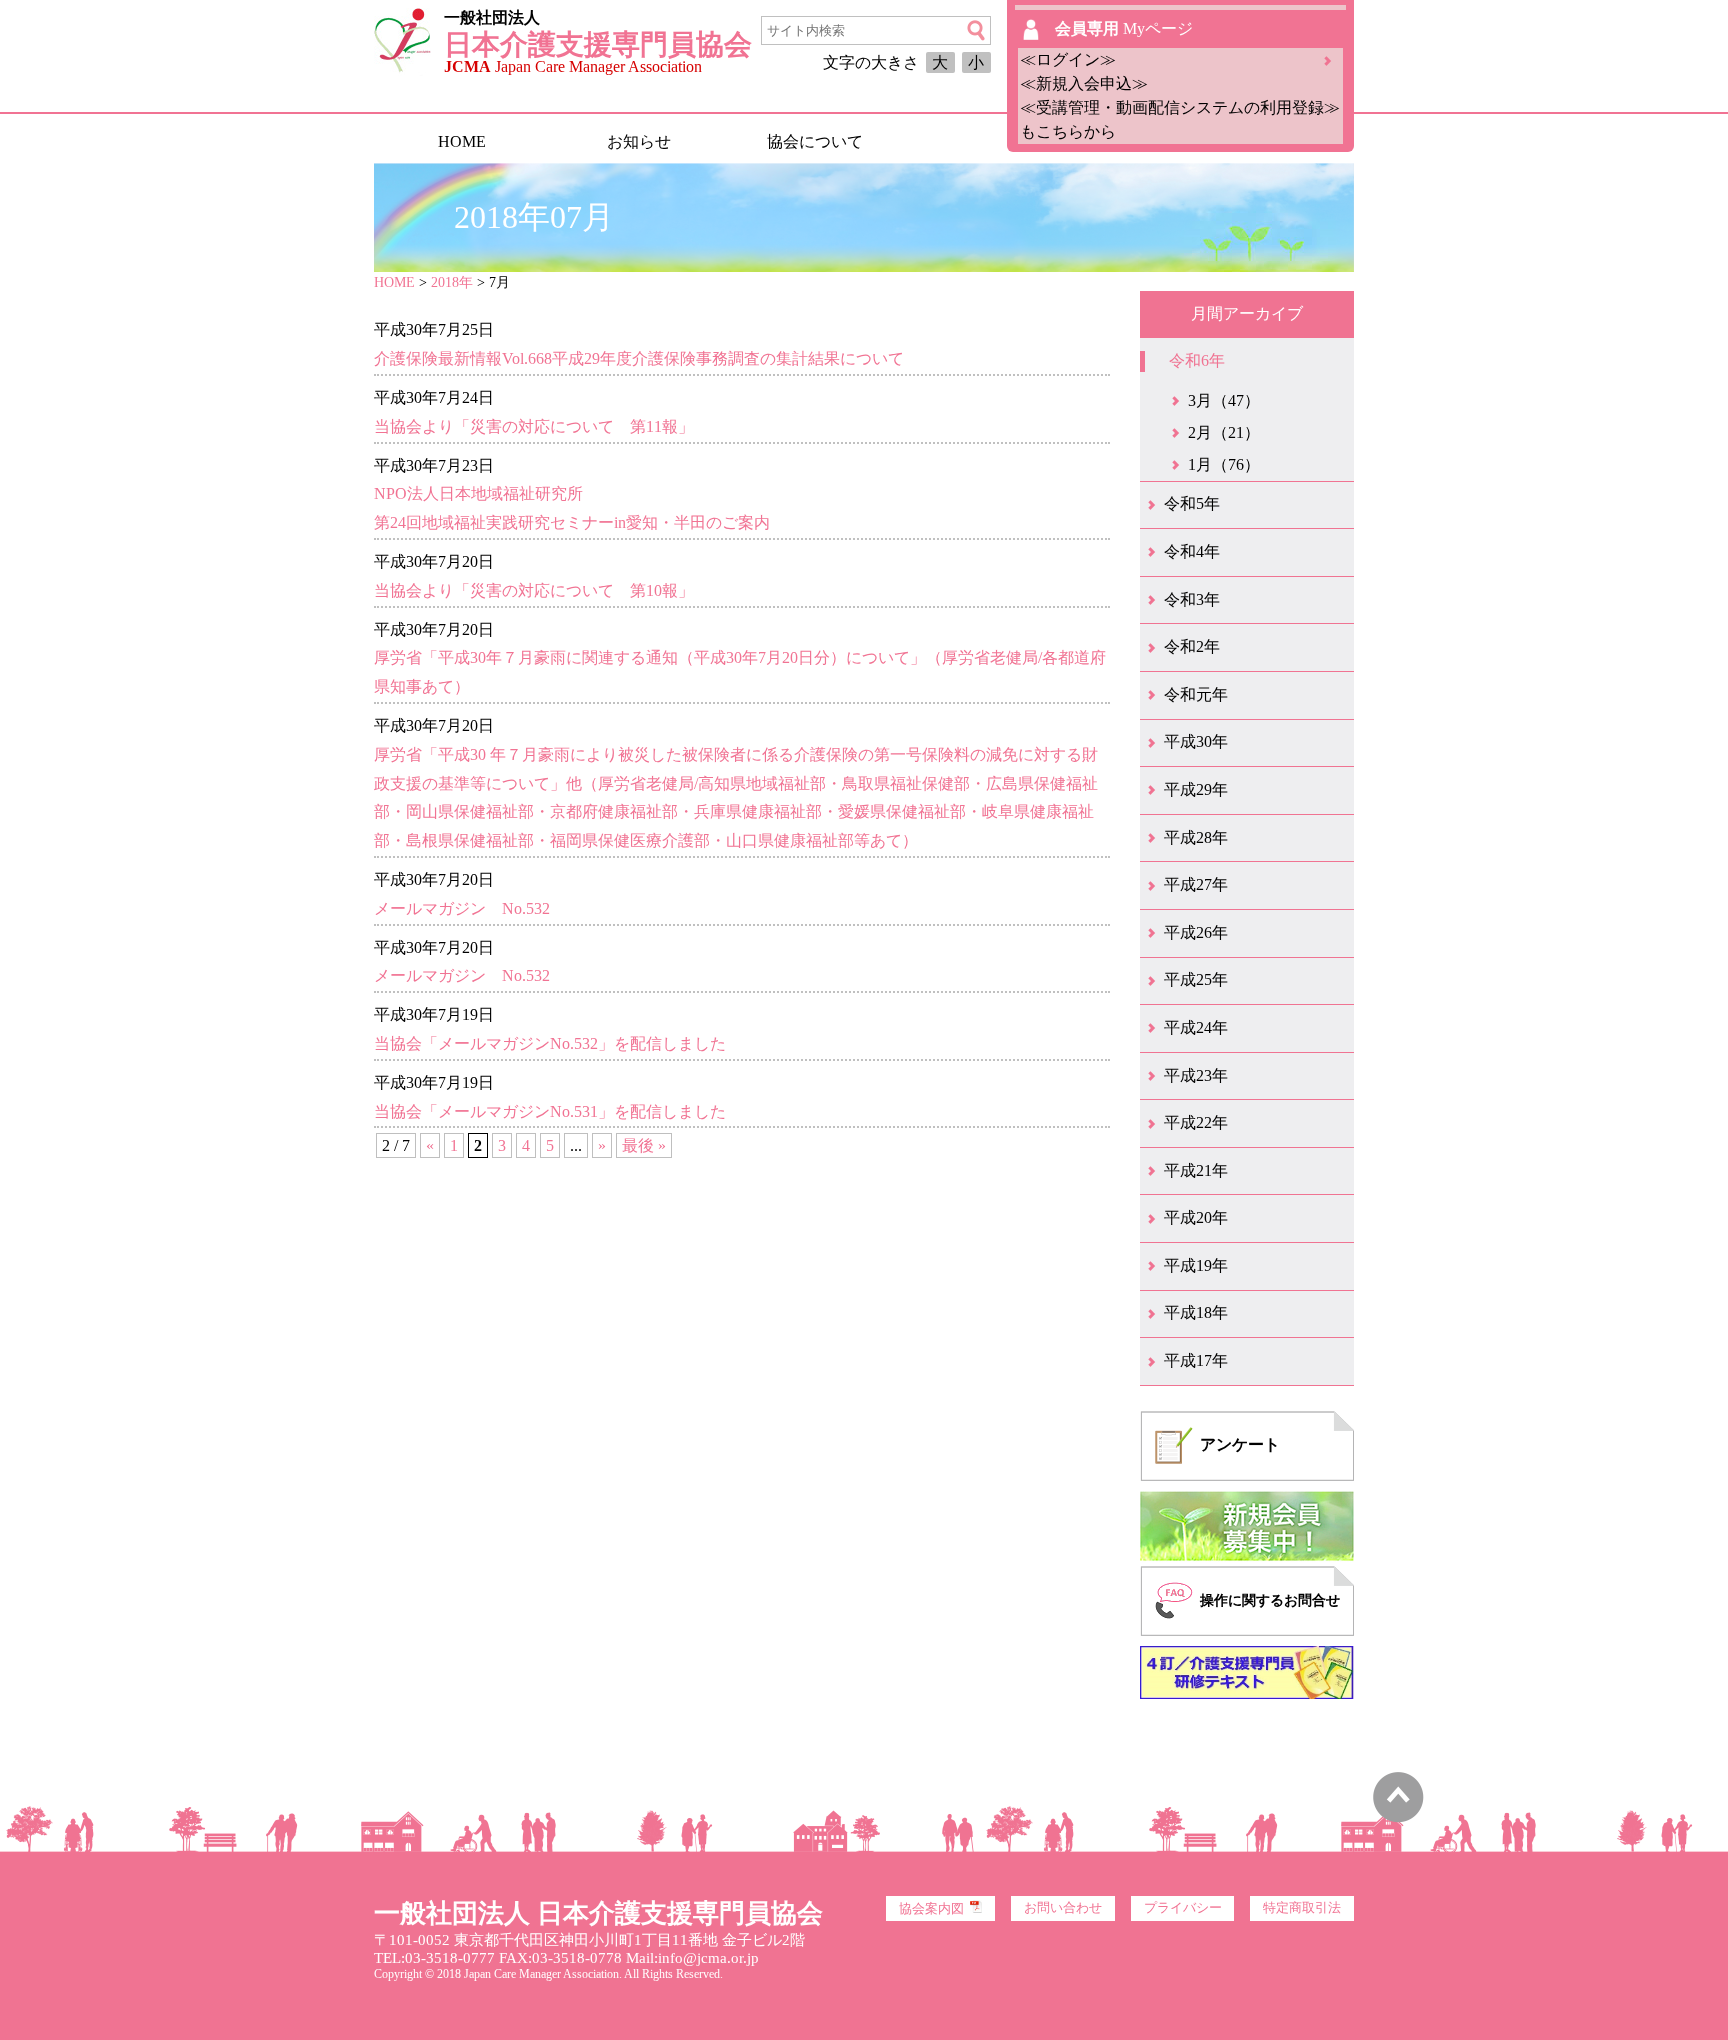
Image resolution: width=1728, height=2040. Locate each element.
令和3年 (1192, 599)
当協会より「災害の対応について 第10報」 (534, 590)
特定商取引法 (1302, 1908)
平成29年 (1196, 789)
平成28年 (1196, 837)
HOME (462, 141)
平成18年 (1196, 1312)
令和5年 (1192, 503)
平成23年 (1196, 1075)
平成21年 (1196, 1170)
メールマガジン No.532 (462, 908)
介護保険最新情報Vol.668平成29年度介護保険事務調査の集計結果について (639, 358)
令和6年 (1197, 360)
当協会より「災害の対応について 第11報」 (534, 426)
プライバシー (1183, 1908)
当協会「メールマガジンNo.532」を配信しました (550, 1043)
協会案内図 (931, 1909)
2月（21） (1224, 432)
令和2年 (1192, 646)
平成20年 (1196, 1217)
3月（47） (1224, 400)
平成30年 (1196, 741)
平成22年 (1196, 1122)
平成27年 (1196, 884)
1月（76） (1224, 464)
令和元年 (1196, 694)
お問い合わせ (1063, 1908)
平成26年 (1196, 932)
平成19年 (1196, 1265)
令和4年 (1192, 551)
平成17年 (1196, 1360)
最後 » (644, 1145)
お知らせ (639, 141)
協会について (815, 141)
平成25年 (1196, 979)
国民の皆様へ (991, 141)
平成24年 (1196, 1027)
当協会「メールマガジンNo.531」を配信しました (550, 1111)
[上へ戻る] (1398, 1817)
